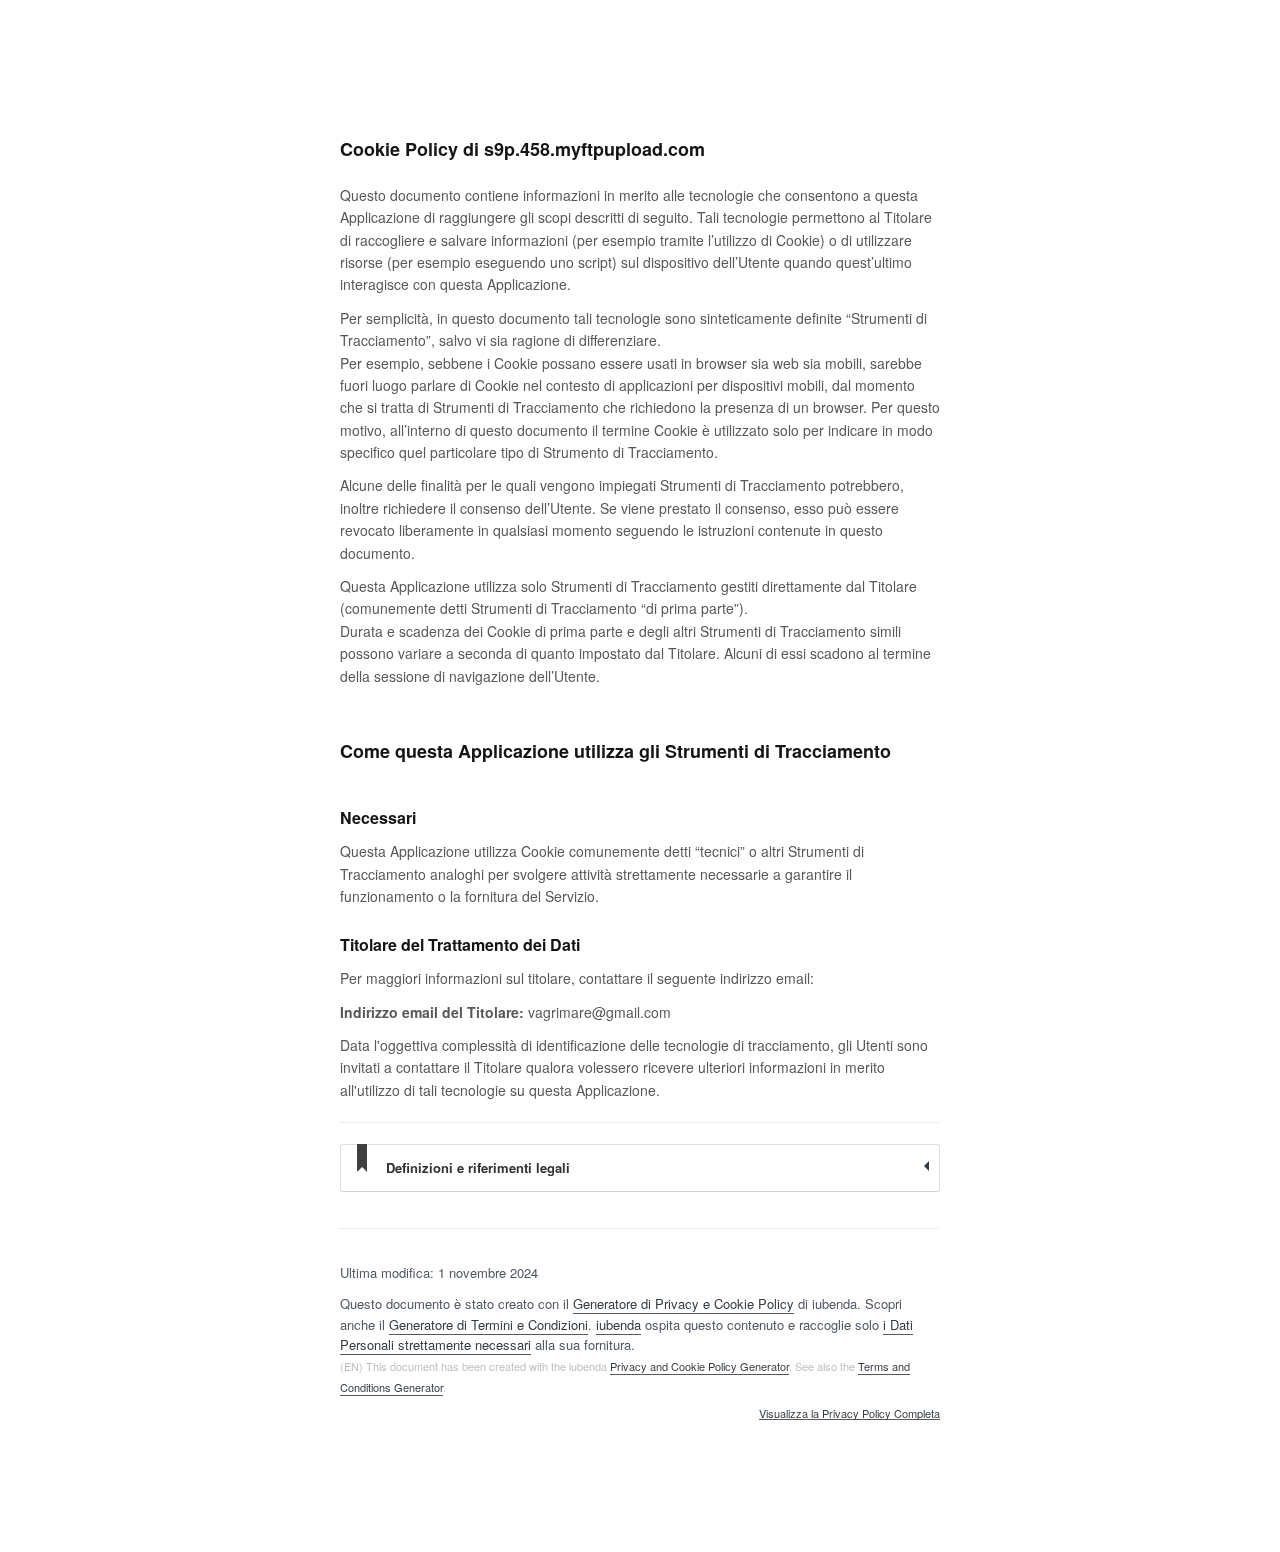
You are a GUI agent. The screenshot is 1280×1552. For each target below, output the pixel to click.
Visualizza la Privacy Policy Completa (849, 1414)
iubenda (618, 1324)
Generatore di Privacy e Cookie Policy (683, 1303)
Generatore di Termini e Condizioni (488, 1324)
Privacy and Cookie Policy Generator (699, 1366)
